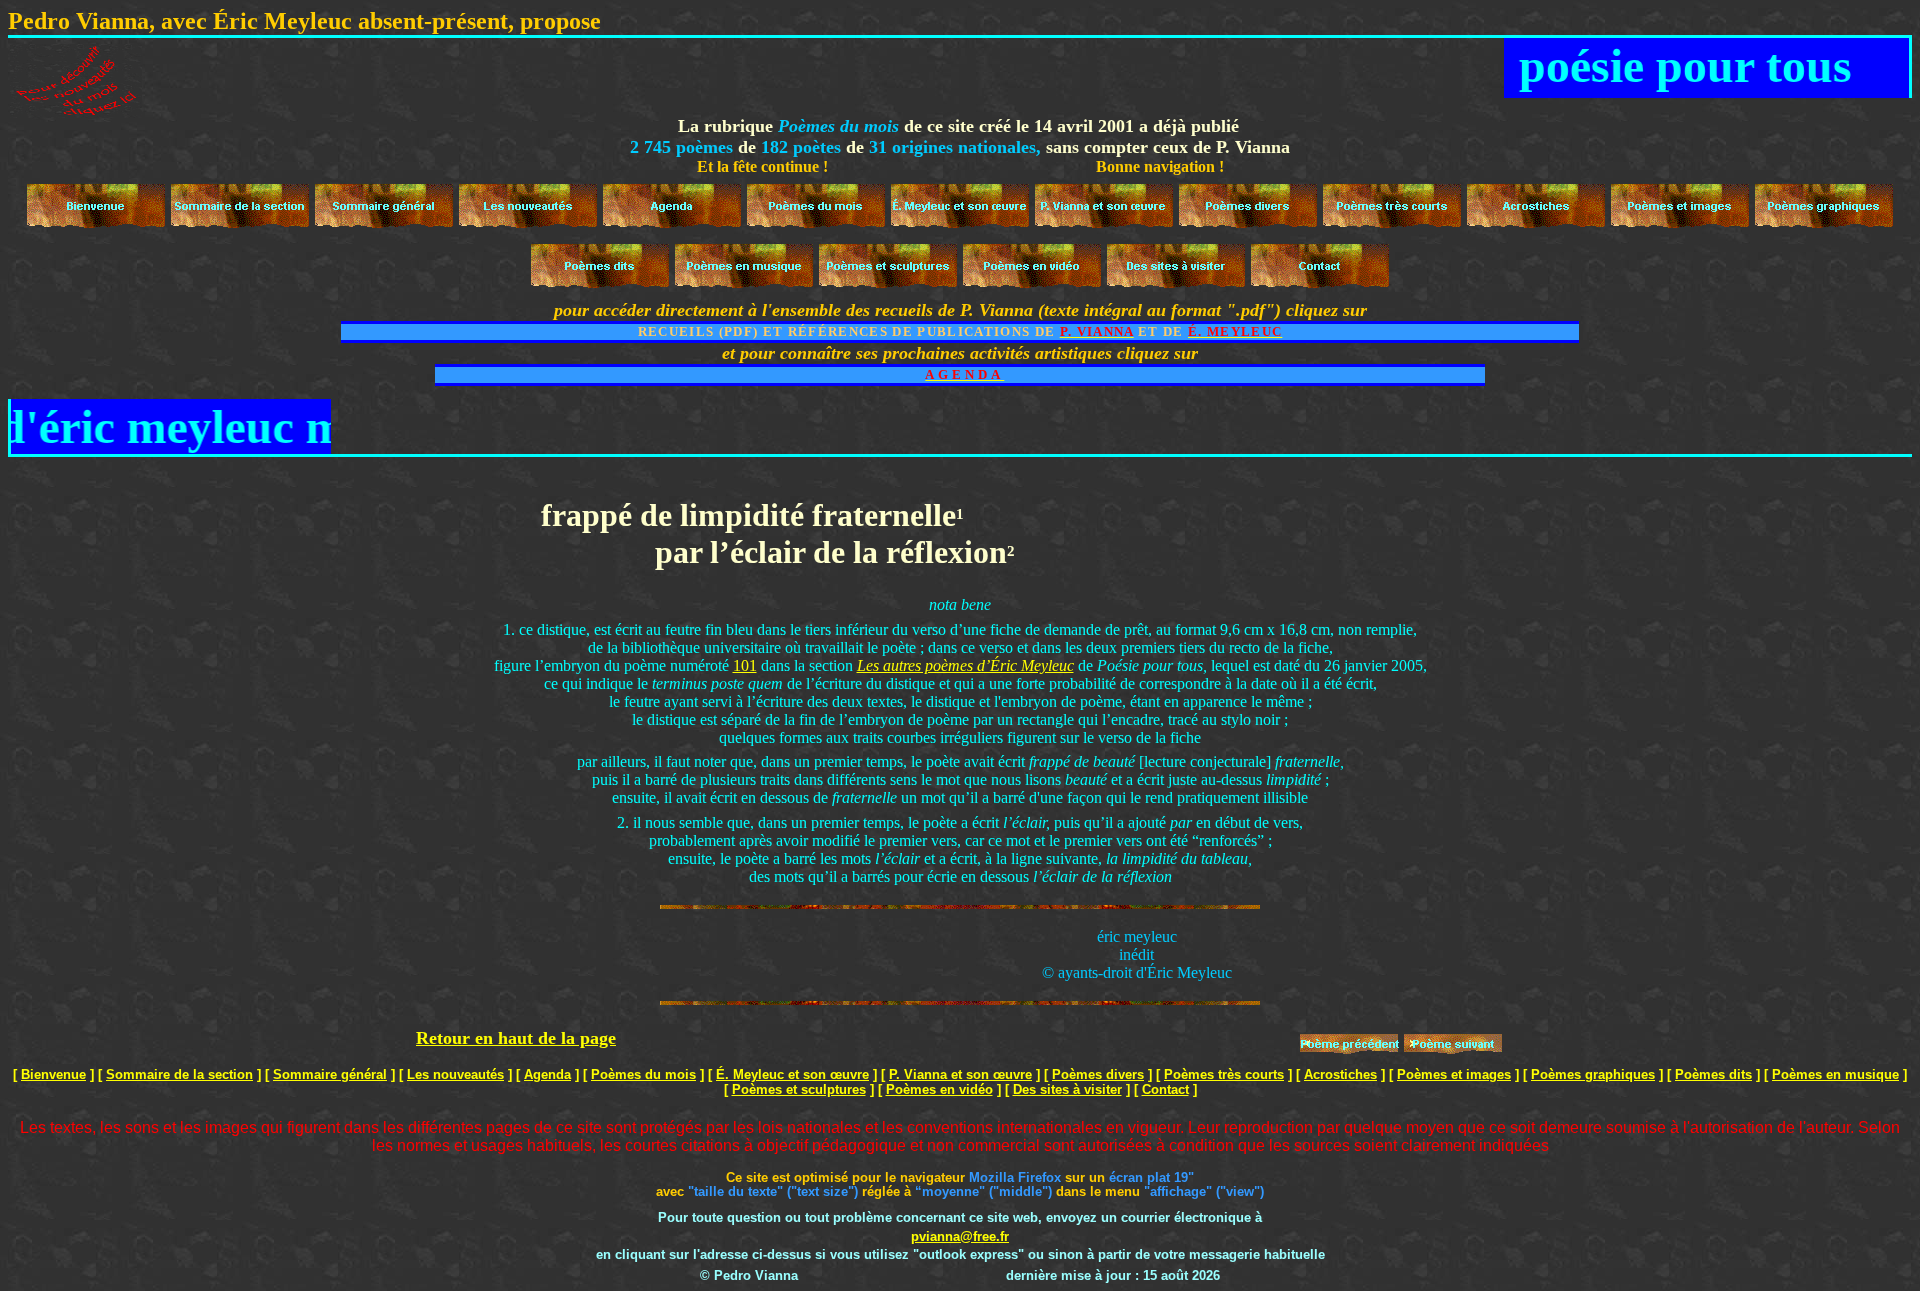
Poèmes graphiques (1593, 1074)
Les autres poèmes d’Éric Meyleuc (965, 665)
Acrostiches (1340, 1074)
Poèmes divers (1098, 1074)
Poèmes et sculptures (799, 1089)
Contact (1165, 1089)
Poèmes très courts (1224, 1074)
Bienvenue (53, 1074)
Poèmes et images (1454, 1074)
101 (745, 665)
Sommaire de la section (179, 1074)
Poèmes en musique (1835, 1074)
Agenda (547, 1074)
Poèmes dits (1713, 1074)
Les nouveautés (455, 1074)
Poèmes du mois (643, 1074)
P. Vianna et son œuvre (960, 1074)
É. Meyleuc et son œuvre (792, 1074)
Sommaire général (330, 1074)
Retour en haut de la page (516, 1038)
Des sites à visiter (1067, 1089)
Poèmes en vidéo (939, 1089)
